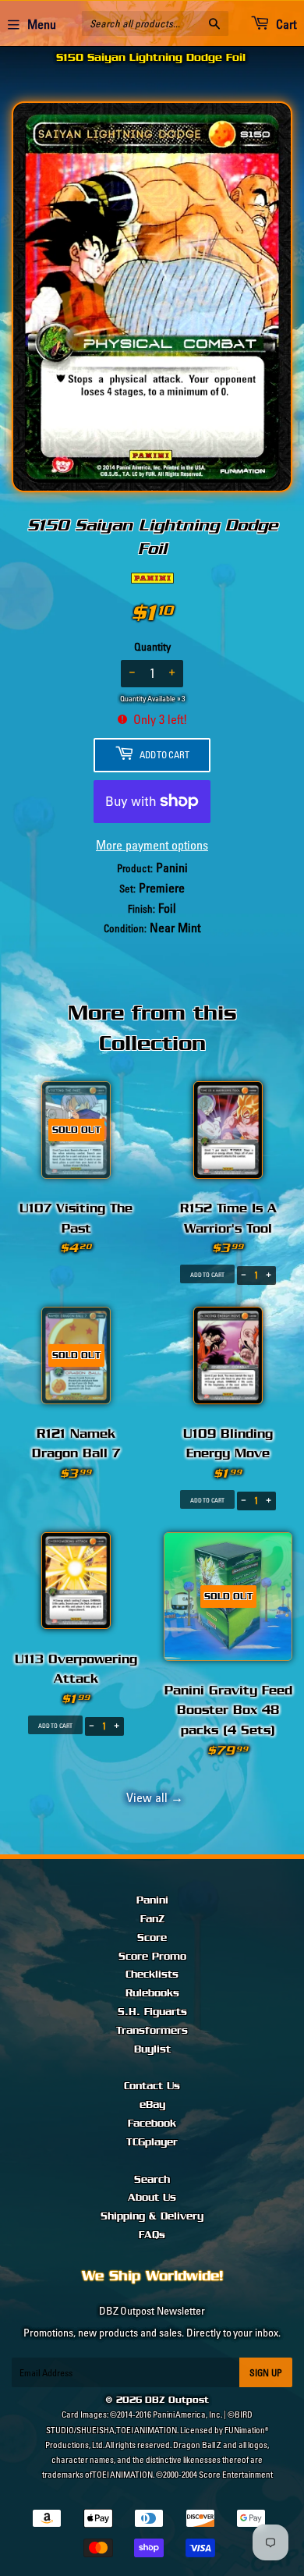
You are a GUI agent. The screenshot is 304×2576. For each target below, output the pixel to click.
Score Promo (152, 1957)
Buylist (152, 2049)
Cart (285, 24)
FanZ (152, 1919)
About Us (152, 2198)
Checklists (152, 1975)
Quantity (152, 647)
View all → (152, 1797)
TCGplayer (152, 2142)
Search (152, 2180)
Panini (152, 1900)
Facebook (152, 2124)
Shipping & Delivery (152, 2216)
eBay (152, 2105)
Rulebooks (152, 1993)
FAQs (152, 2235)
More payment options (152, 845)
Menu (42, 24)
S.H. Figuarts (152, 2012)
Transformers (152, 2031)
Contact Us (152, 2086)
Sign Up (266, 2373)
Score (152, 1938)
